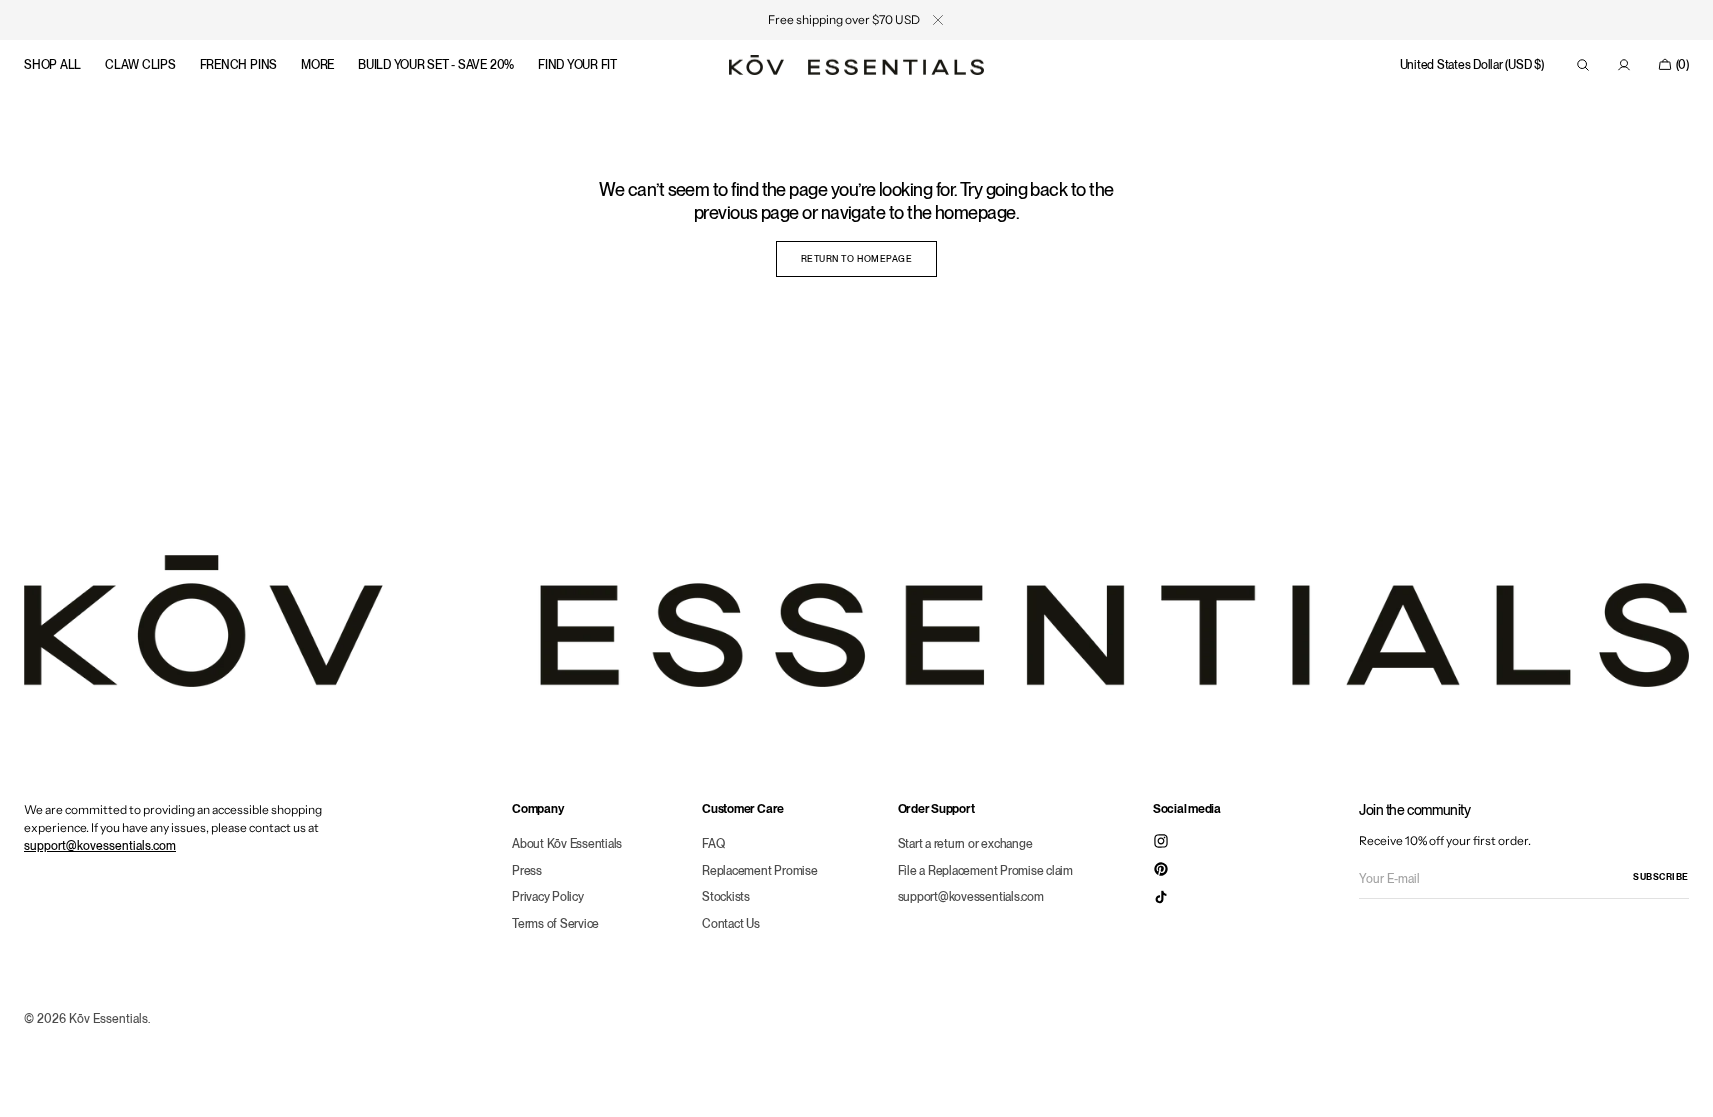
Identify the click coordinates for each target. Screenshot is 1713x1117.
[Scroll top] (1683, 1087)
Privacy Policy (548, 896)
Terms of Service (555, 923)
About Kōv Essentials (567, 844)
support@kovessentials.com (100, 846)
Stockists (726, 896)
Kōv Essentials (108, 1019)
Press (527, 870)
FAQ (713, 844)
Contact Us (731, 923)
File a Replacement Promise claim (985, 870)
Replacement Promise (759, 870)
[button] (1472, 65)
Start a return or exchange (965, 844)
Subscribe (1661, 876)
